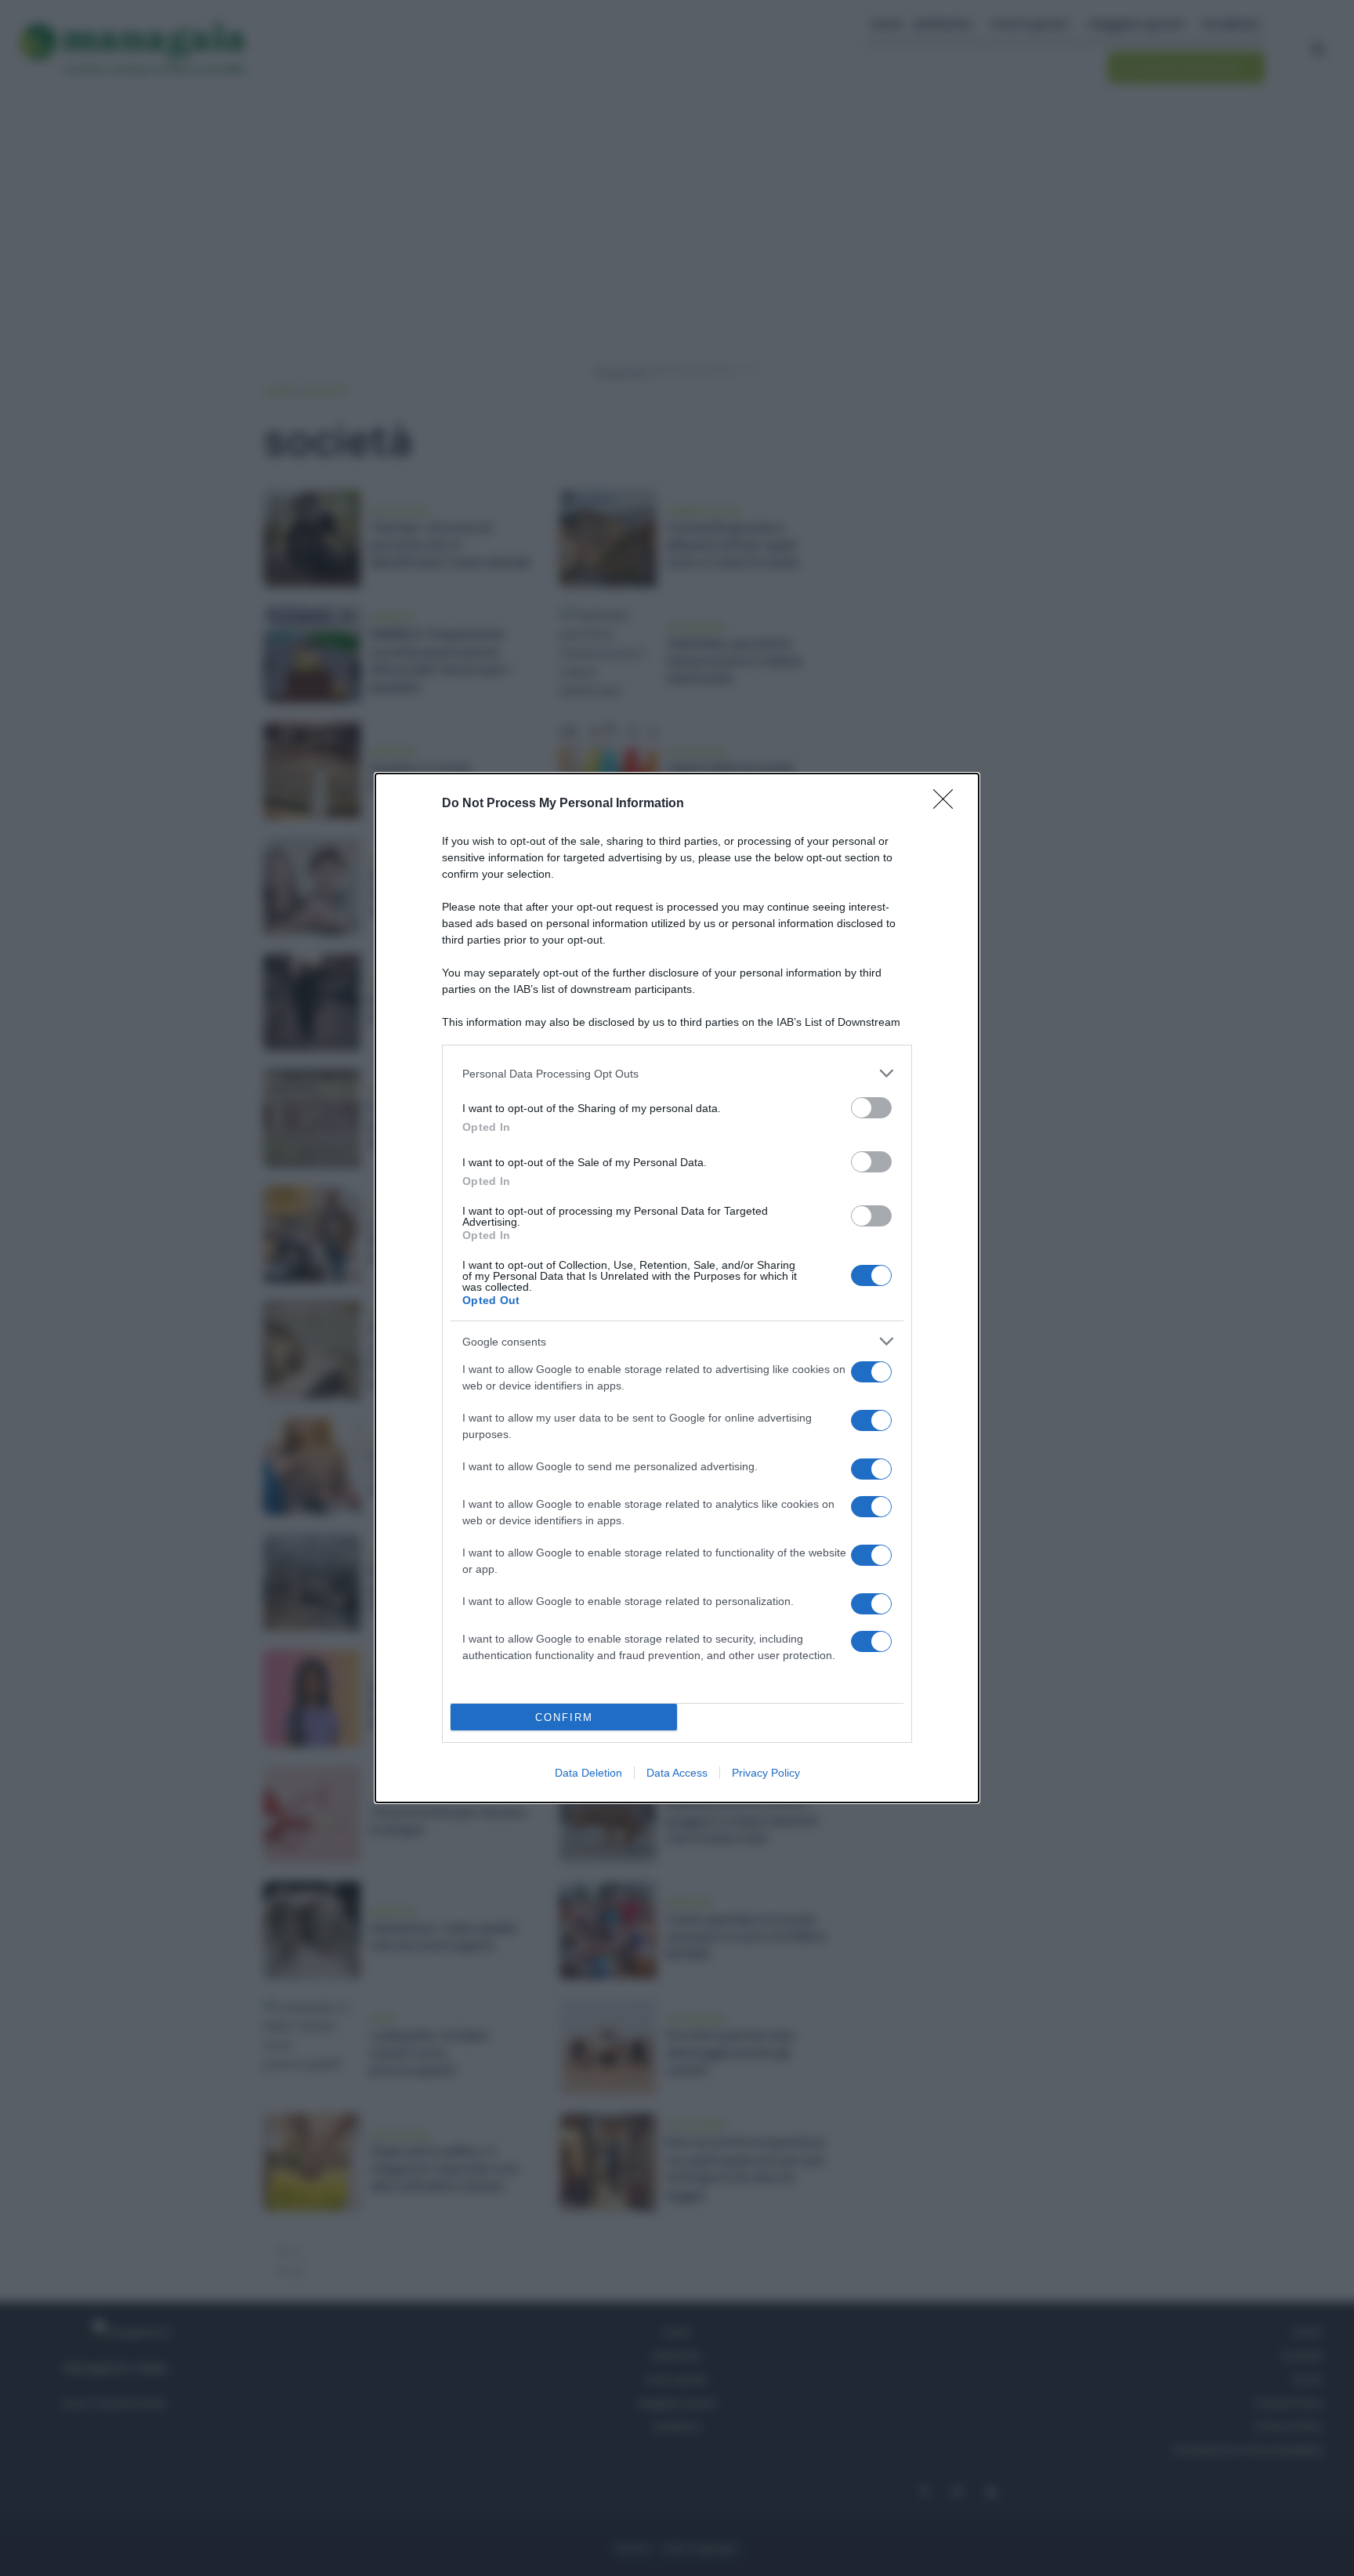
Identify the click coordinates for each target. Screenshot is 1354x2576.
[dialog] (677, 1288)
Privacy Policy (766, 1773)
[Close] (948, 804)
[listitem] (677, 1073)
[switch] (871, 1108)
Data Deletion (588, 1773)
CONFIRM (564, 1717)
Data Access (677, 1773)
